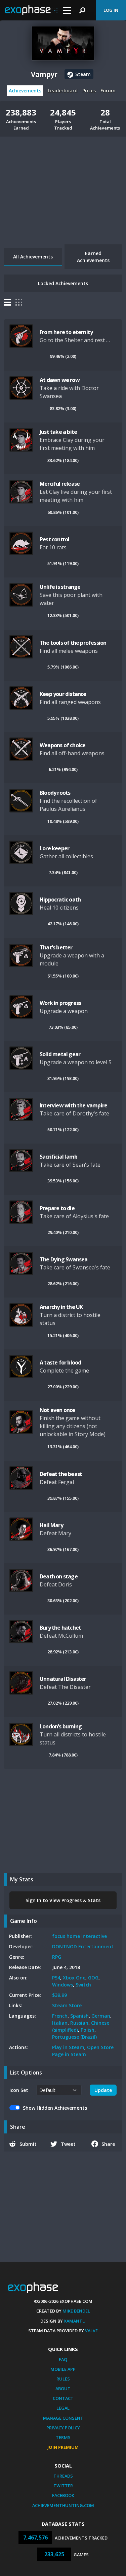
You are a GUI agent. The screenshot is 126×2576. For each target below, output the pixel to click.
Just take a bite (58, 432)
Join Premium (63, 2447)
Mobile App (63, 2369)
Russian (79, 2023)
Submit (28, 2144)
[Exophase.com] (31, 10)
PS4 (56, 1978)
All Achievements (33, 257)
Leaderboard (63, 91)
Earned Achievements (93, 257)
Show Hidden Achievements (55, 2108)
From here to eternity (66, 332)
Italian (60, 2023)
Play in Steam (68, 2047)
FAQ (63, 2359)
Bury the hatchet (60, 1628)
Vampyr (44, 74)
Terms (63, 2437)
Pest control (54, 539)
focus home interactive (79, 1936)
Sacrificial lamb (58, 1157)
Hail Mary (51, 1525)
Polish (88, 2030)
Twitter (63, 2486)
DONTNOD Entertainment (83, 1946)
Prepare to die (57, 1208)
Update (103, 2090)
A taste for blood (60, 1362)
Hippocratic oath (60, 900)
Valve (91, 2331)
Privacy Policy (63, 2428)
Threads (63, 2476)
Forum (108, 91)
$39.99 (59, 1995)
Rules (63, 2379)
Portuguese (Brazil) (74, 2037)
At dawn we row (60, 380)
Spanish (79, 2016)
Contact (63, 2398)
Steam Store (67, 2005)
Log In (111, 10)
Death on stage (59, 1576)
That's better (56, 947)
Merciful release (60, 484)
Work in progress (60, 1003)
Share (108, 2144)
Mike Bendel (76, 2311)
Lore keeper (54, 848)
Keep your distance (63, 694)
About (63, 2389)
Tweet (68, 2144)
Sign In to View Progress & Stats (63, 1900)
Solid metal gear (60, 1054)
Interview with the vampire (73, 1105)
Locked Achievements (63, 283)
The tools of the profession (73, 643)
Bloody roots (55, 793)
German (101, 2016)
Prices (89, 91)
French (60, 2016)
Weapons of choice (62, 745)
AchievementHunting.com (63, 2505)
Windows (62, 1985)
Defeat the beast (61, 1474)
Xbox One (74, 1978)
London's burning (61, 1726)
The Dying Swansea (64, 1259)
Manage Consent (63, 2418)
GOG (93, 1978)
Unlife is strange (60, 587)
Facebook (63, 2495)
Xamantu (75, 2321)
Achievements (25, 91)
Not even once (57, 1410)
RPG (57, 1957)
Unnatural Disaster (63, 1679)
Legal (63, 2408)
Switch (83, 1985)
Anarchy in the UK (61, 1307)
